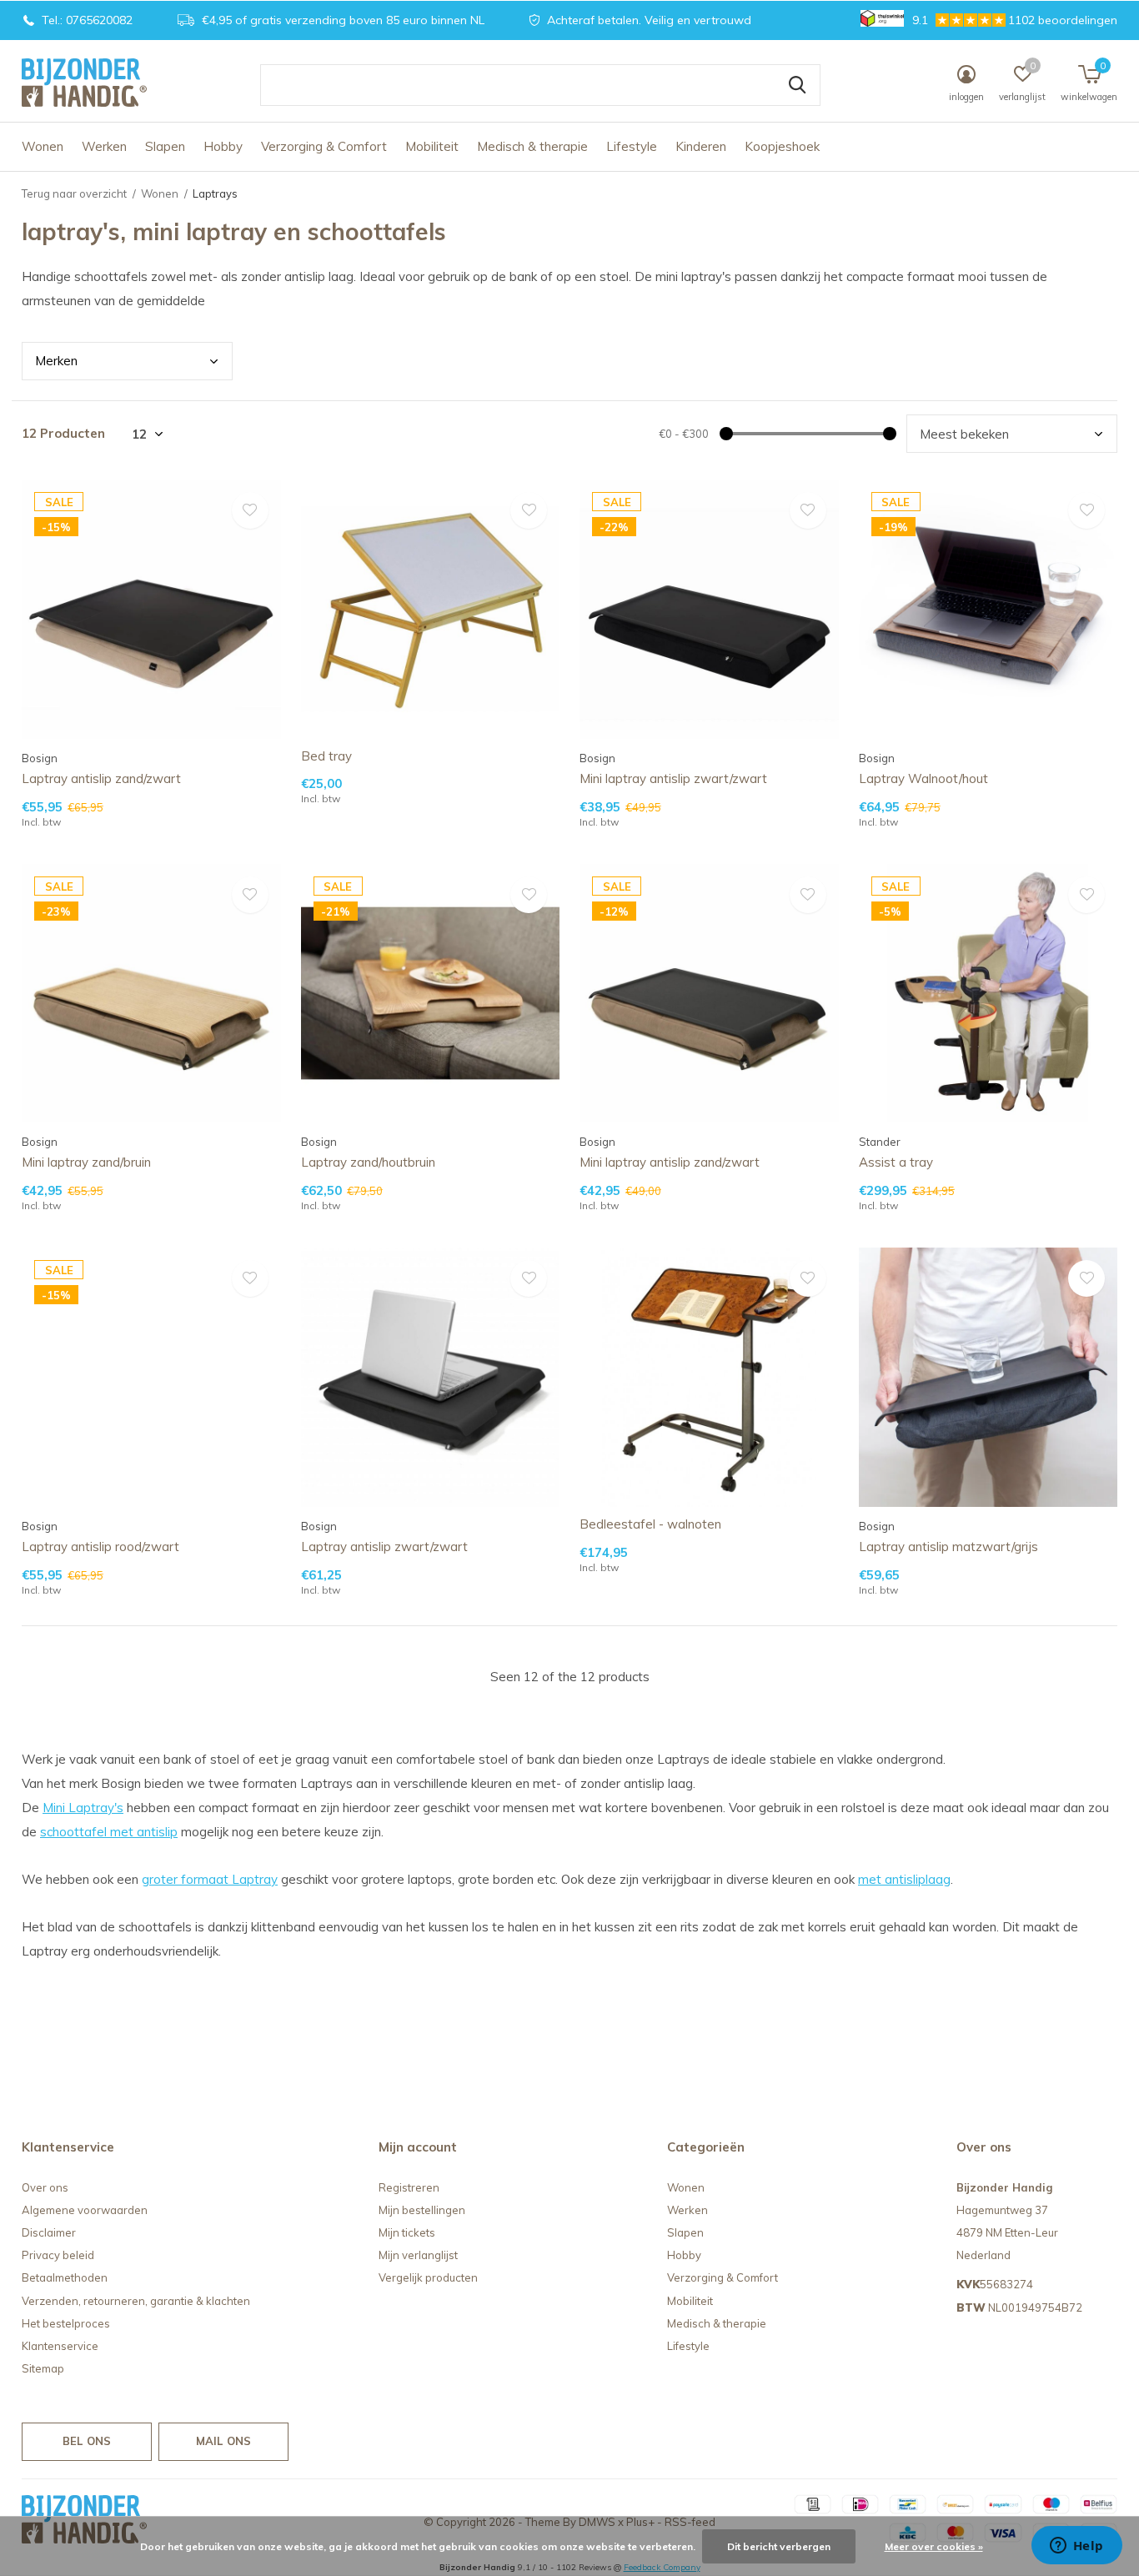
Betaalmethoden (65, 2277)
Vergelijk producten (428, 2277)
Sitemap (43, 2368)
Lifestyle (632, 146)
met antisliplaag (904, 1879)
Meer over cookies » (934, 2546)
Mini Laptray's (83, 1808)
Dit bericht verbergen (779, 2546)
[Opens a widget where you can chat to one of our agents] (1076, 2547)
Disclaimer (49, 2232)
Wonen (43, 146)
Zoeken (797, 85)
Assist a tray (896, 1162)
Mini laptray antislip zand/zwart (670, 1162)
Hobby (223, 146)
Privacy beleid (58, 2255)
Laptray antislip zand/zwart (101, 778)
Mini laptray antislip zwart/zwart (673, 778)
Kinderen (701, 146)
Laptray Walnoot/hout (923, 778)
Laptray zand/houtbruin (368, 1162)
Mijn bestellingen (422, 2210)
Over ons (45, 2187)
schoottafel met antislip (109, 1832)
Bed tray (326, 756)
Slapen (165, 146)
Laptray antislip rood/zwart (100, 1547)
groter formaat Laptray (210, 1879)
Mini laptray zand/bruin (86, 1162)
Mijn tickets (407, 2232)
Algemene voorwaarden (85, 2210)
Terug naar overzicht (74, 193)
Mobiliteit (432, 146)
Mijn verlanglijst (418, 2255)
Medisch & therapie (532, 146)
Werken (104, 146)
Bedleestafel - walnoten (650, 1524)
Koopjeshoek (782, 146)
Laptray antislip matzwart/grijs (948, 1547)
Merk (56, 361)
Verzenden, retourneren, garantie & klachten (136, 2301)
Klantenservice (60, 2346)
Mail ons (223, 2441)
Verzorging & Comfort (324, 146)
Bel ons (87, 2441)
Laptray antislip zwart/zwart (384, 1547)
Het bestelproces (66, 2323)
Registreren (409, 2187)
